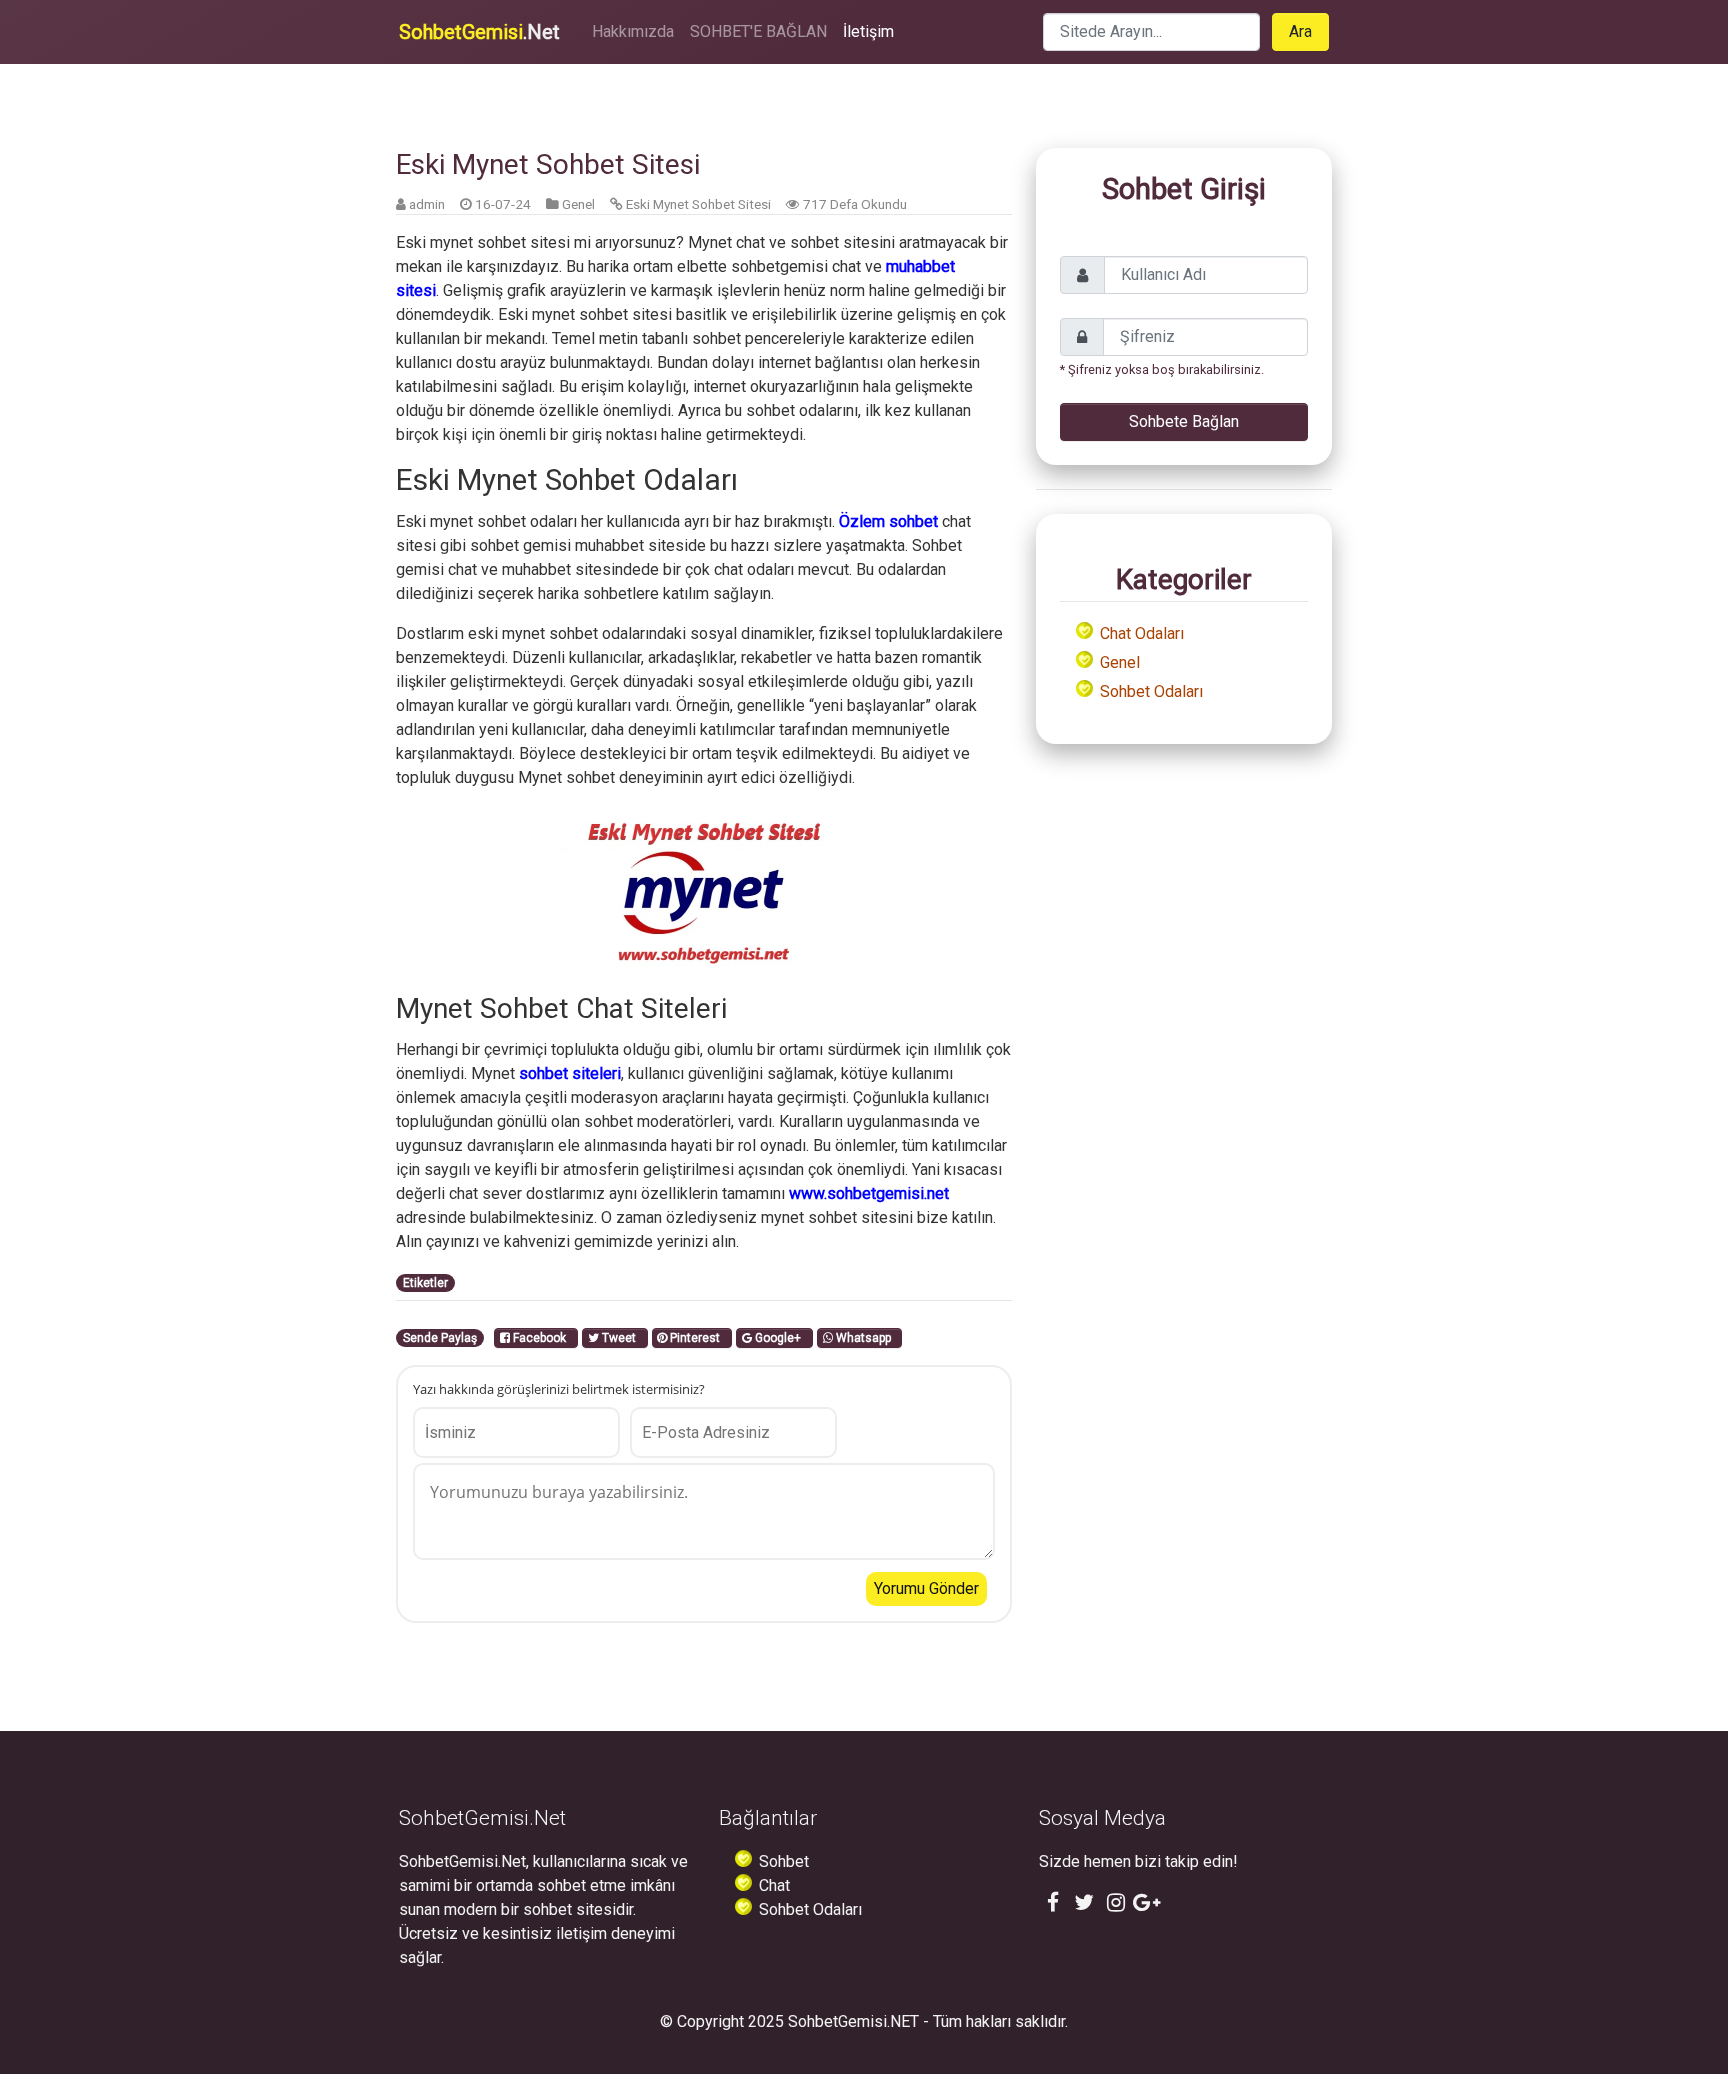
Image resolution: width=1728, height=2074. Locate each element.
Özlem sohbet (888, 521)
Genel (578, 204)
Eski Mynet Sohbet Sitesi (698, 204)
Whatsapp (865, 1338)
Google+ (779, 1338)
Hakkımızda (633, 31)
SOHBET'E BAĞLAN (758, 31)
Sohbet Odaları (1151, 691)
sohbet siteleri (570, 1073)
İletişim (868, 31)
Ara (1300, 31)
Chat (774, 1885)
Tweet (620, 1338)
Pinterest (696, 1338)
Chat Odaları (1142, 633)
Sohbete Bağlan (1184, 421)
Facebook (541, 1338)
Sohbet (784, 1861)
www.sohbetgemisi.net (869, 1193)
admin (427, 204)
